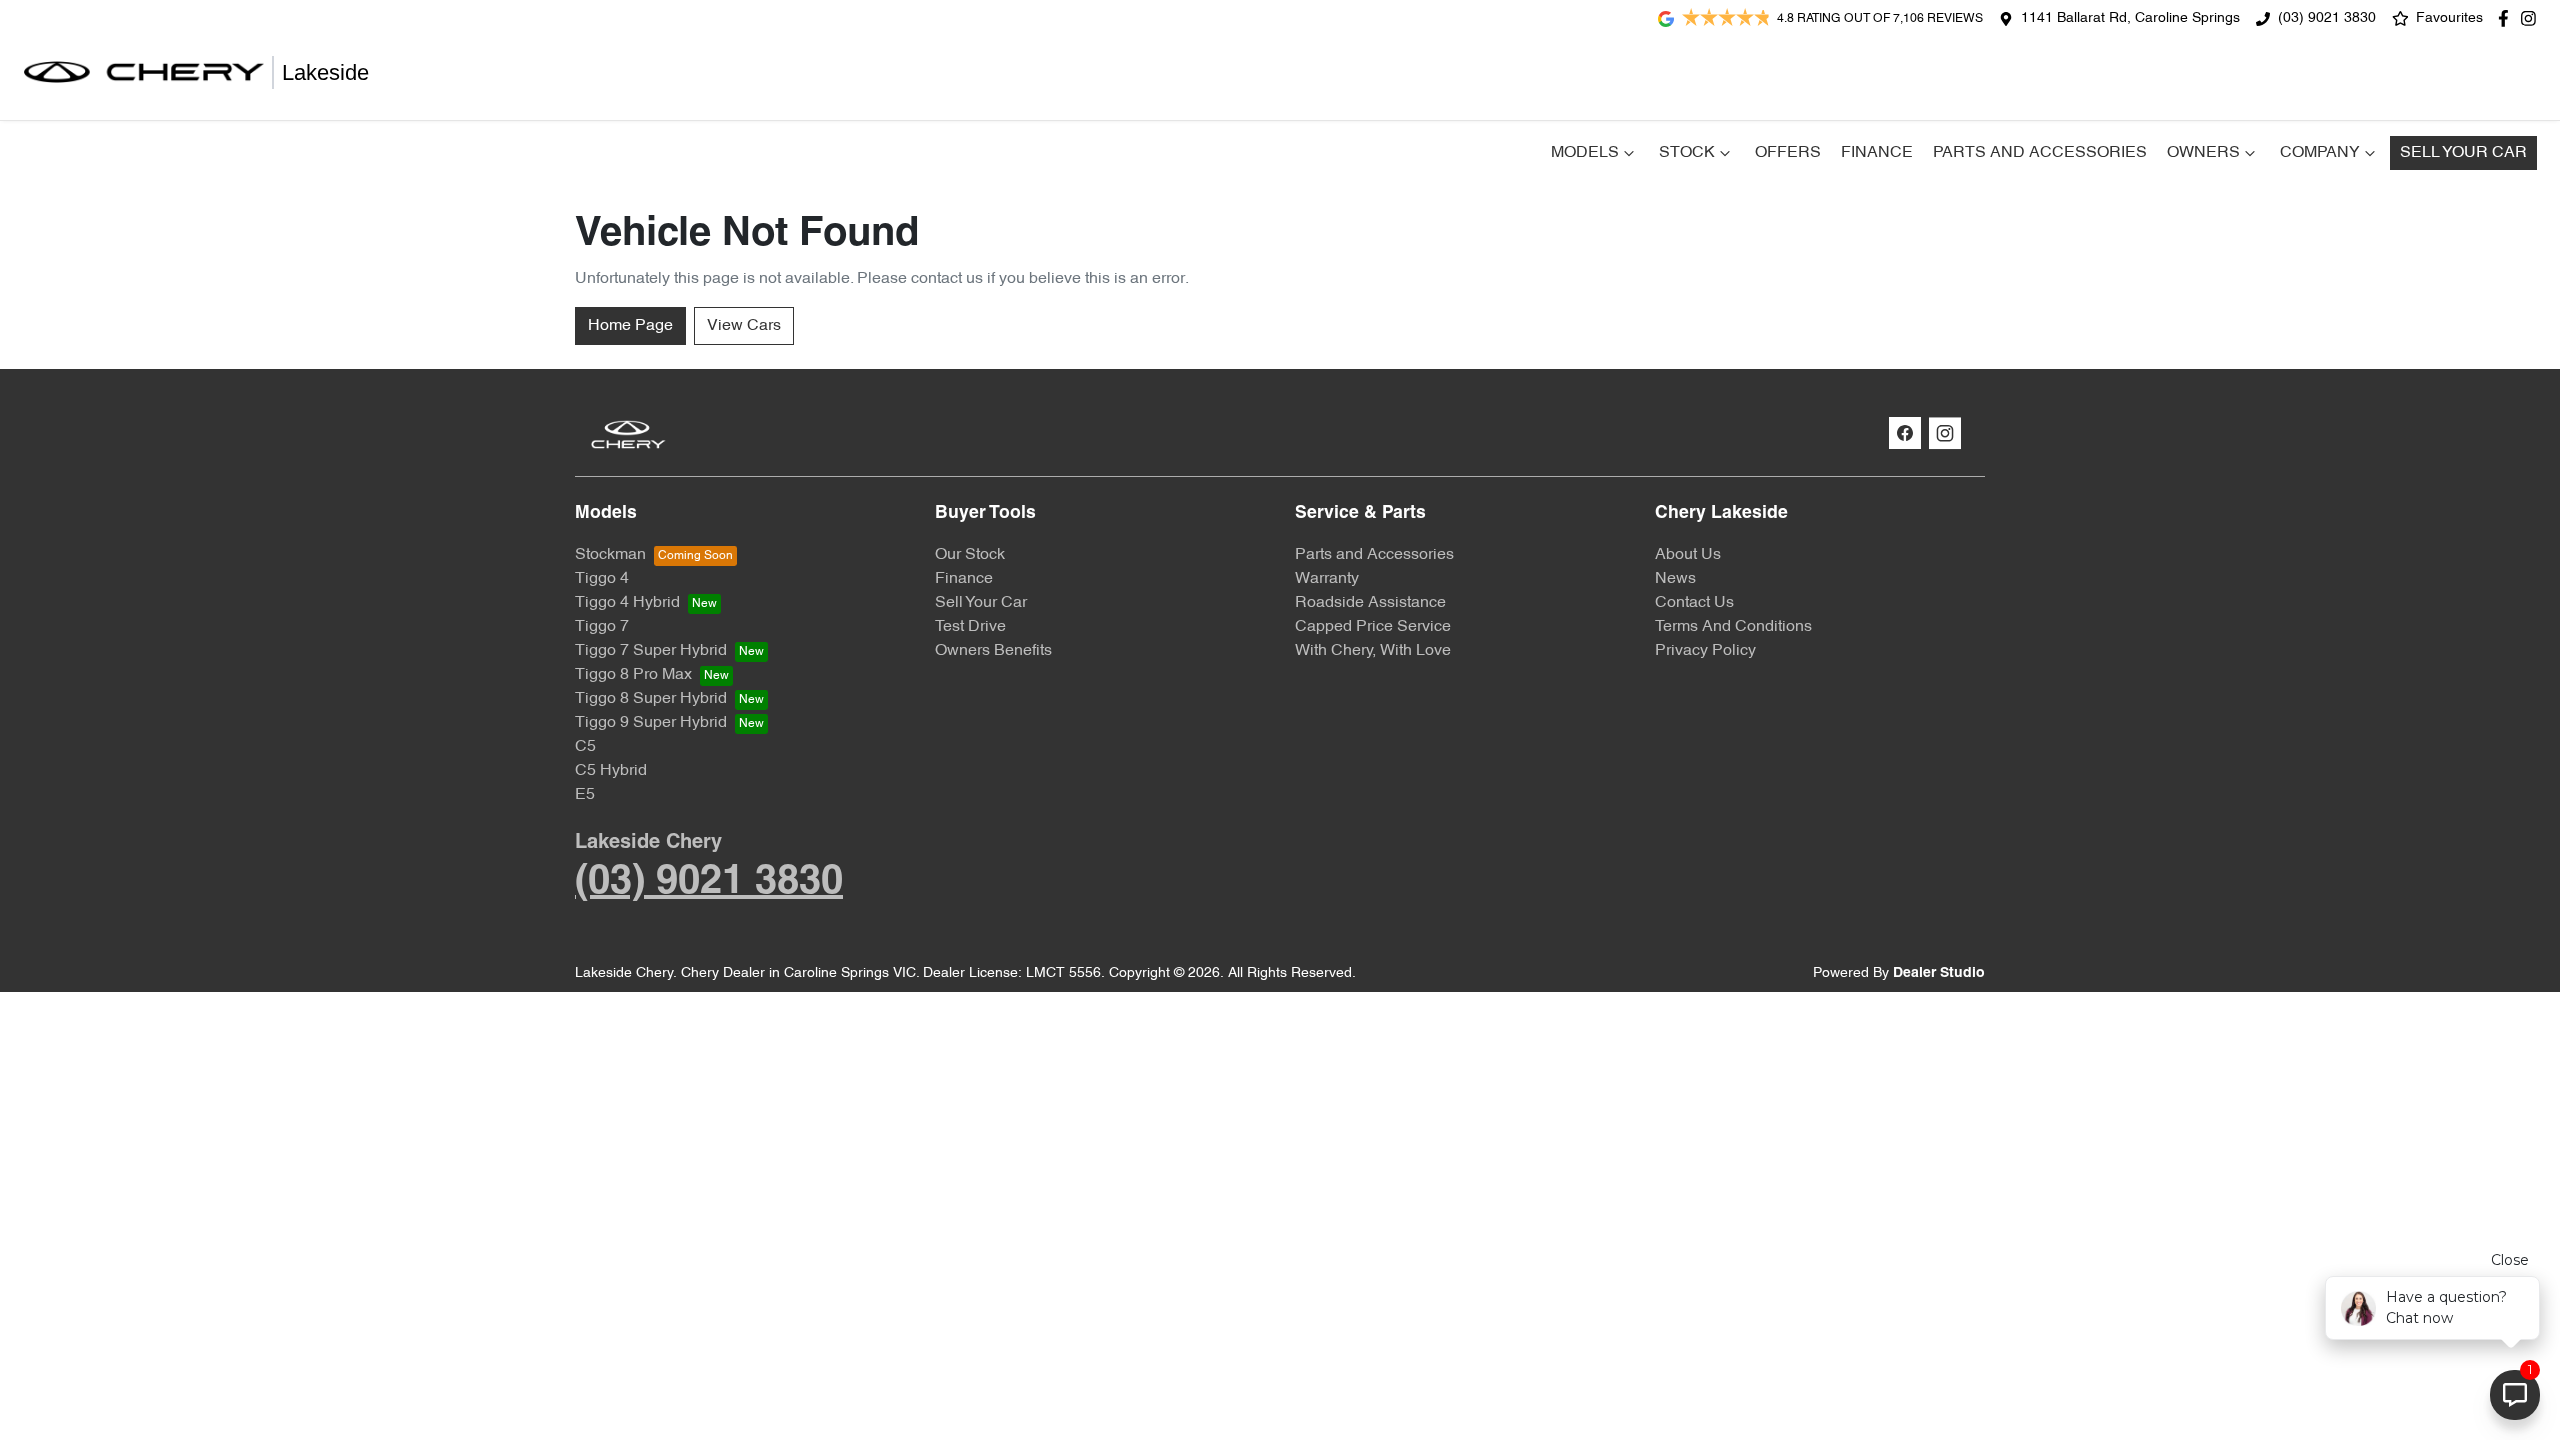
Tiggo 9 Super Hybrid (651, 723)
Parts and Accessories (2040, 153)
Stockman (610, 555)
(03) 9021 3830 (2327, 18)
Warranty (1327, 579)
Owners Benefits (993, 651)
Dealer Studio (1939, 973)
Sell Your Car (2463, 153)
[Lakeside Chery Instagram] (2532, 18)
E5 (585, 795)
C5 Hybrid (611, 771)
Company (2320, 153)
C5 (585, 747)
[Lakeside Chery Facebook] (2507, 18)
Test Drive (970, 627)
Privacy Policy (1705, 651)
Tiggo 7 (602, 627)
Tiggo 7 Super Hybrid (651, 651)
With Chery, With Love (1373, 651)
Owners (2203, 153)
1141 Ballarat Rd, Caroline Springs (2130, 18)
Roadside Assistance (1370, 603)
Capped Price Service (1373, 627)
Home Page (630, 326)
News (1675, 579)
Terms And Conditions (1733, 627)
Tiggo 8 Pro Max (633, 675)
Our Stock (970, 555)
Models (1585, 153)
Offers (1788, 153)
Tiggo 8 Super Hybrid (651, 699)
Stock (1687, 153)
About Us (1688, 555)
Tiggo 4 (602, 579)
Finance (1877, 153)
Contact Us (1694, 603)
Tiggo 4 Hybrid (627, 603)
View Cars (744, 326)
